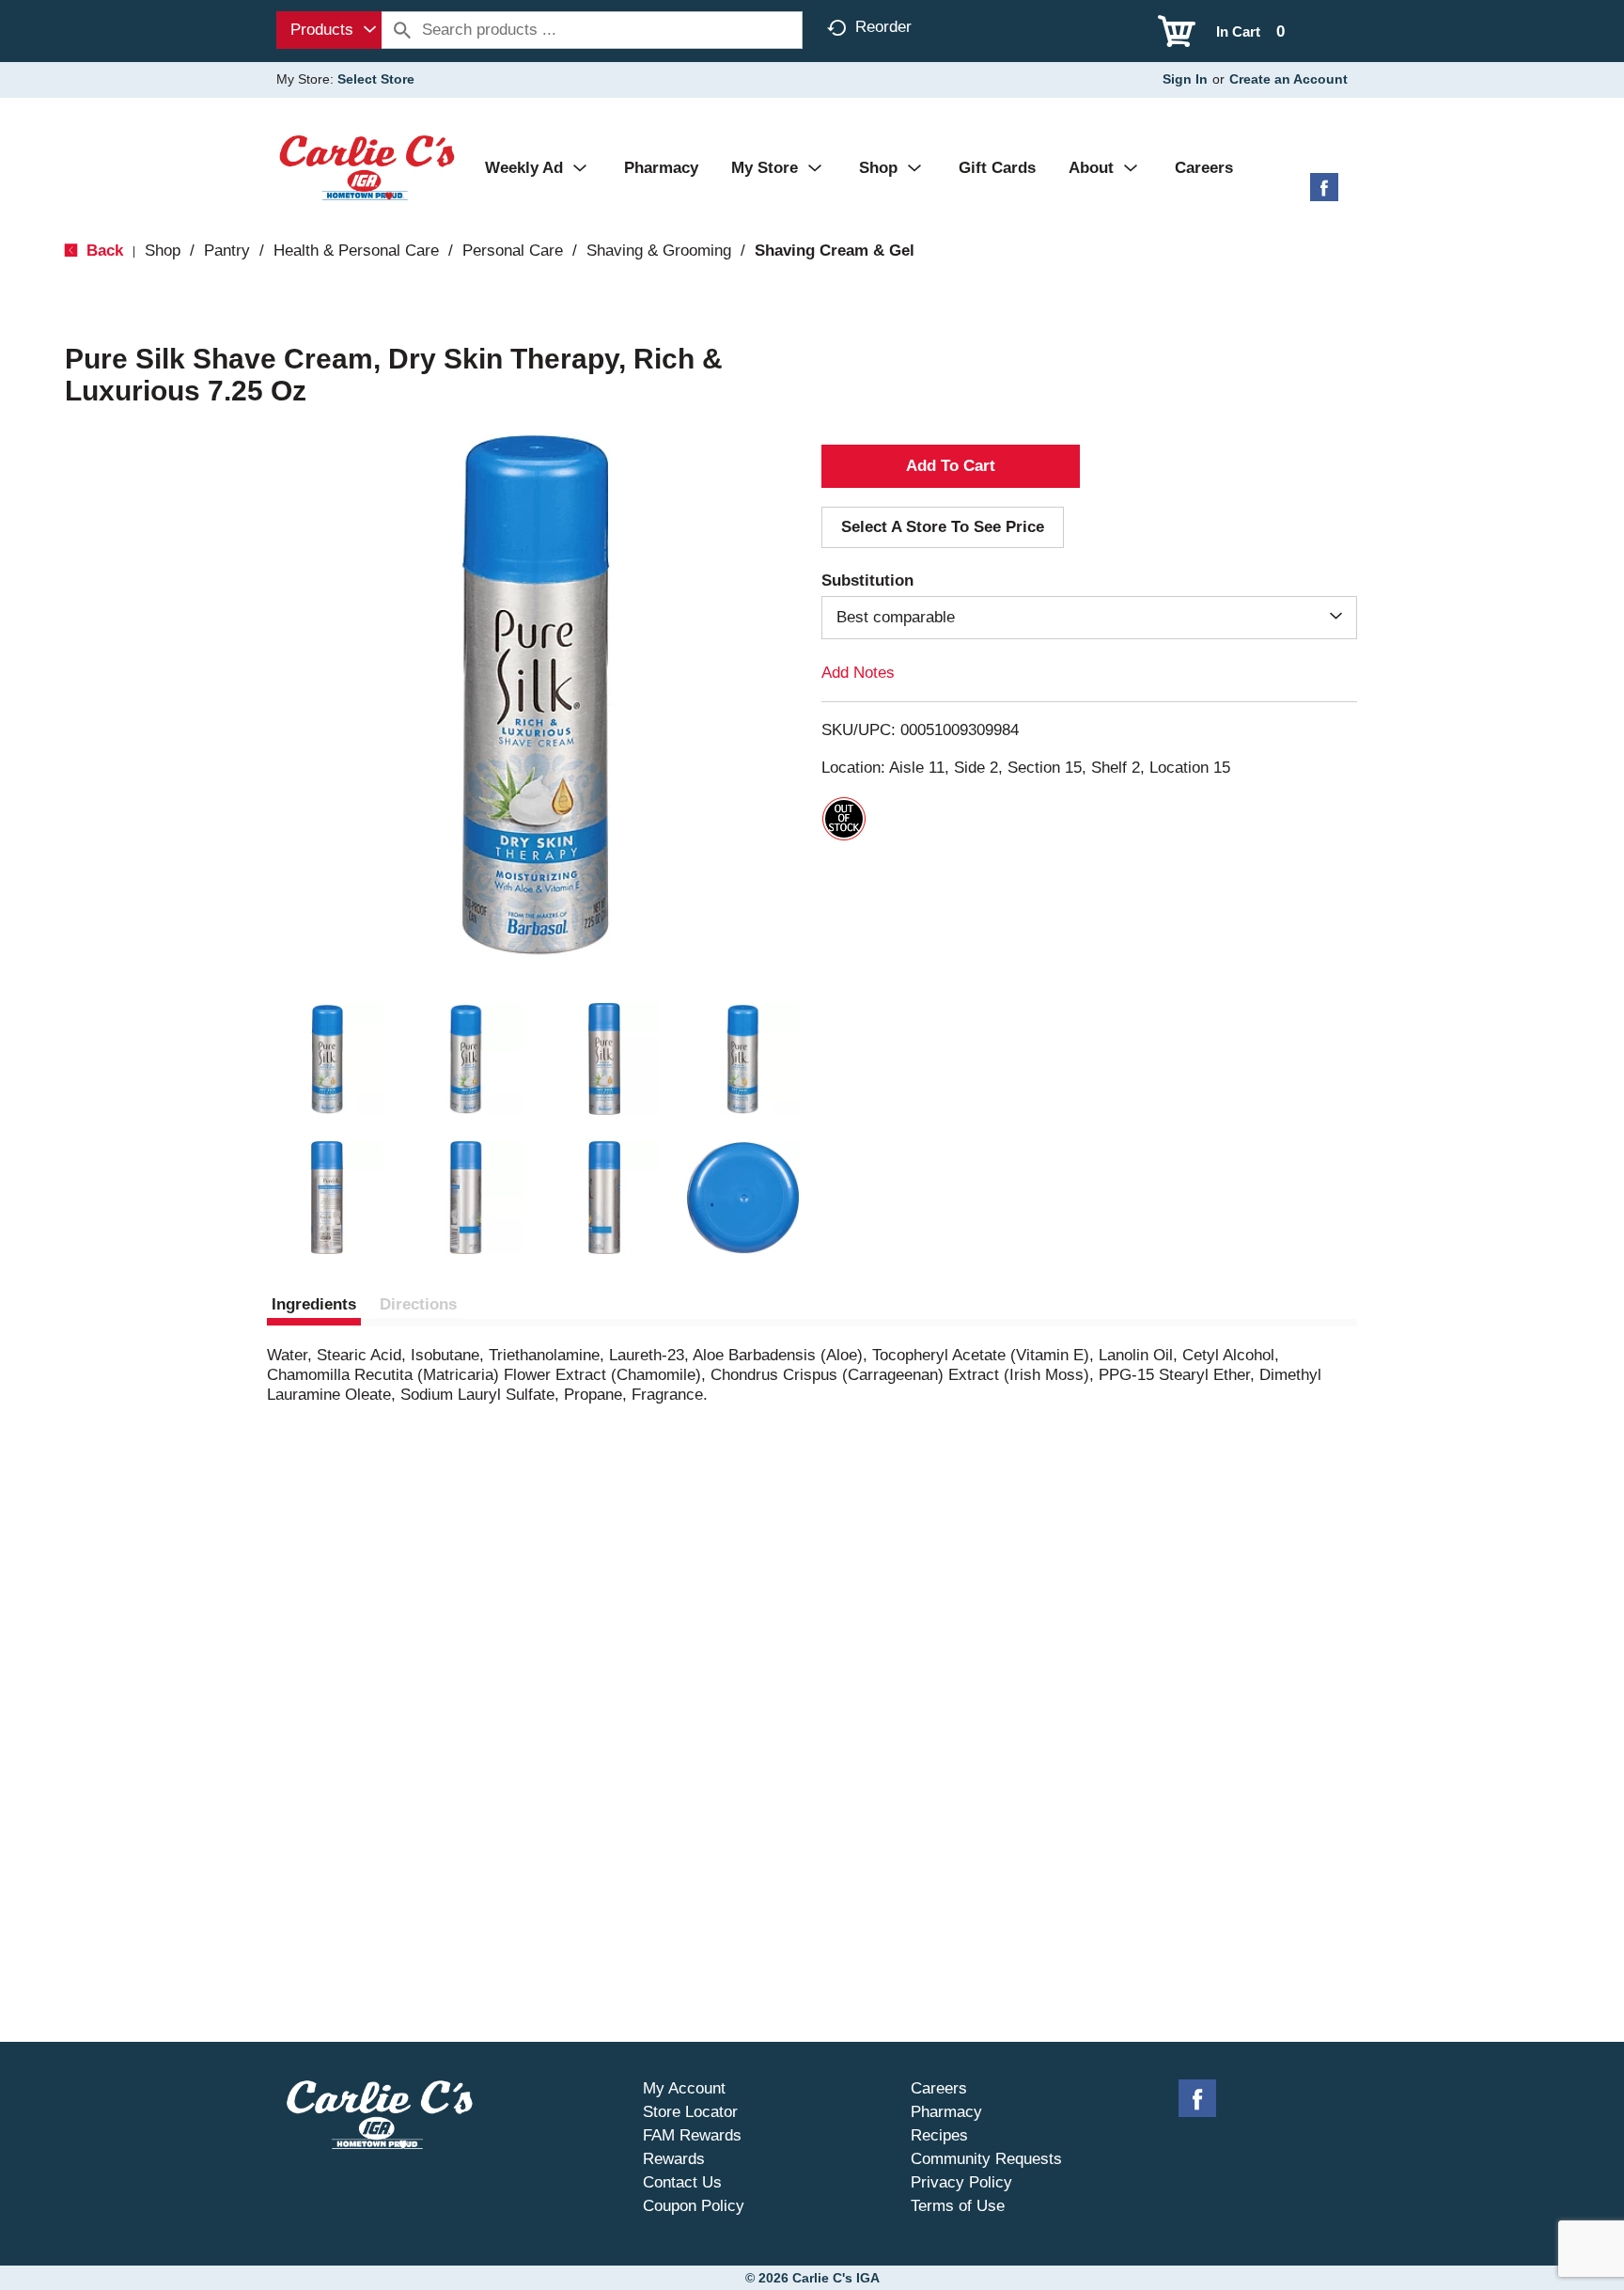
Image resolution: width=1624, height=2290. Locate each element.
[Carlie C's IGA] (367, 167)
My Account (684, 2088)
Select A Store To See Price (943, 527)
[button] (327, 1059)
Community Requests (986, 2159)
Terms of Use (958, 2206)
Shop (163, 251)
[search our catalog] (402, 30)
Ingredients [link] (314, 1304)
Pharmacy (946, 2112)
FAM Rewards (692, 2135)
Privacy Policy (961, 2182)
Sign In (1185, 79)
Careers (939, 2088)
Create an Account (1288, 79)
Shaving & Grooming (659, 251)
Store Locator (690, 2112)
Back (102, 251)
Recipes (939, 2135)
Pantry (227, 251)
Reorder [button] (883, 27)
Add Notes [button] (858, 673)
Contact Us (682, 2182)
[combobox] (329, 30)
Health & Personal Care (356, 251)
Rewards (674, 2159)
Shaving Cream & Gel (835, 251)
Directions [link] (418, 1304)
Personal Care (513, 251)
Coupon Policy (694, 2206)
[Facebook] (1324, 194)
